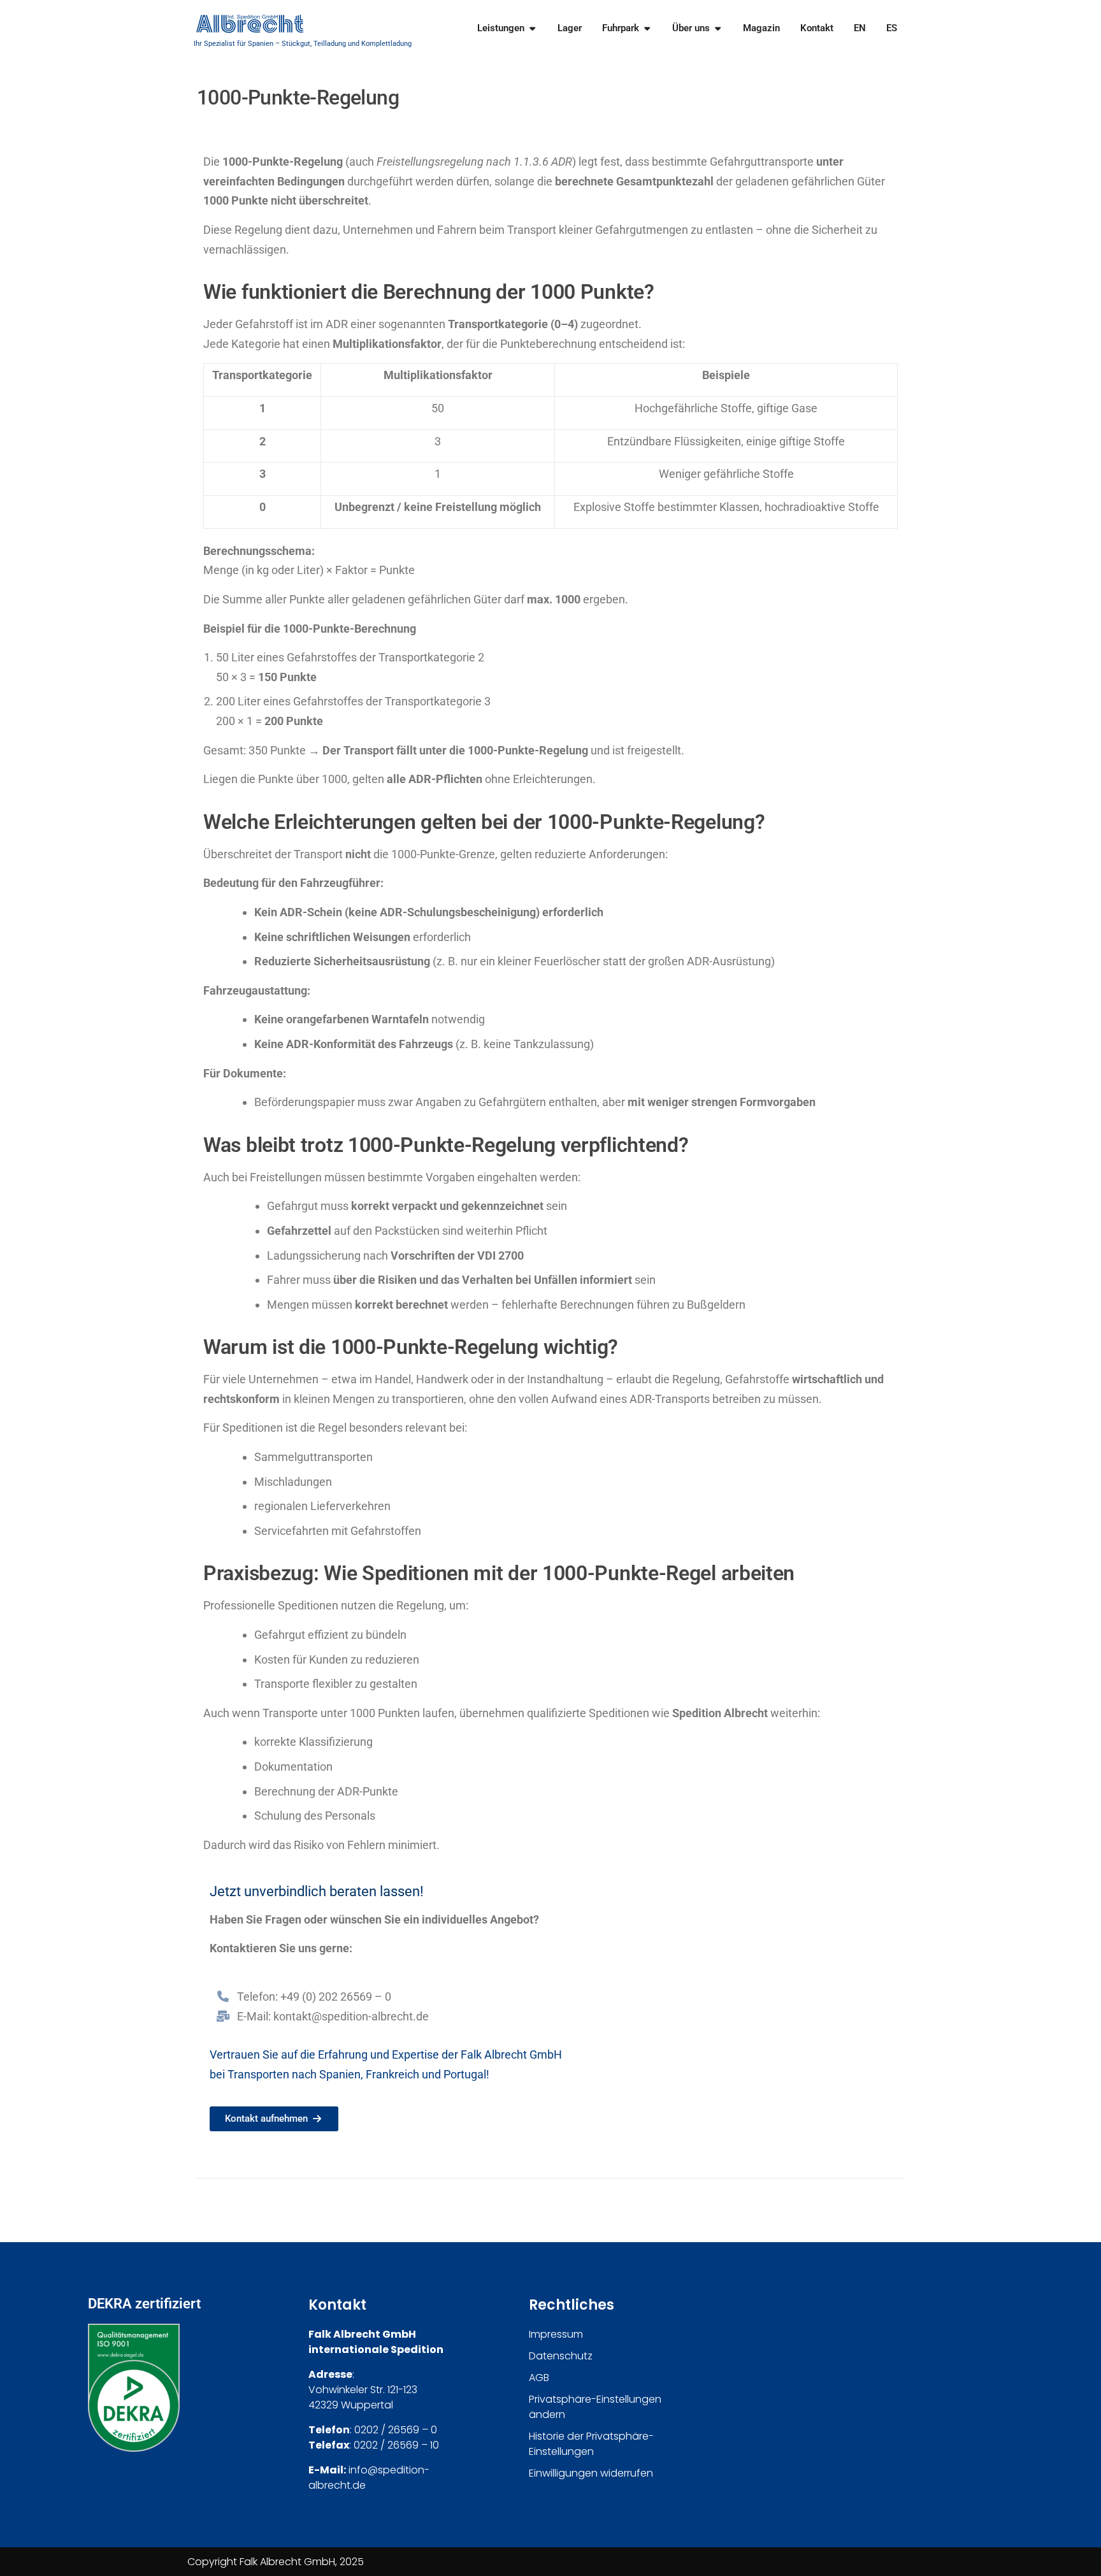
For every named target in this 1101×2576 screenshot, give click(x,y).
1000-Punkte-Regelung (283, 162)
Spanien (340, 2074)
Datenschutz (561, 2356)
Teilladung (330, 44)
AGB (539, 2378)
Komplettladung (386, 44)
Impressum (556, 2334)
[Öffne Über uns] (718, 28)
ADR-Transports (670, 1399)
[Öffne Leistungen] (532, 28)
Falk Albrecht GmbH (511, 2054)
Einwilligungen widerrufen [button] (591, 2473)
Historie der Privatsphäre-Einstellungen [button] (591, 2444)
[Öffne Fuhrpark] (647, 28)
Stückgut (296, 44)
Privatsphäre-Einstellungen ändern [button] (595, 2407)
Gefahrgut (292, 1206)
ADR (562, 162)
